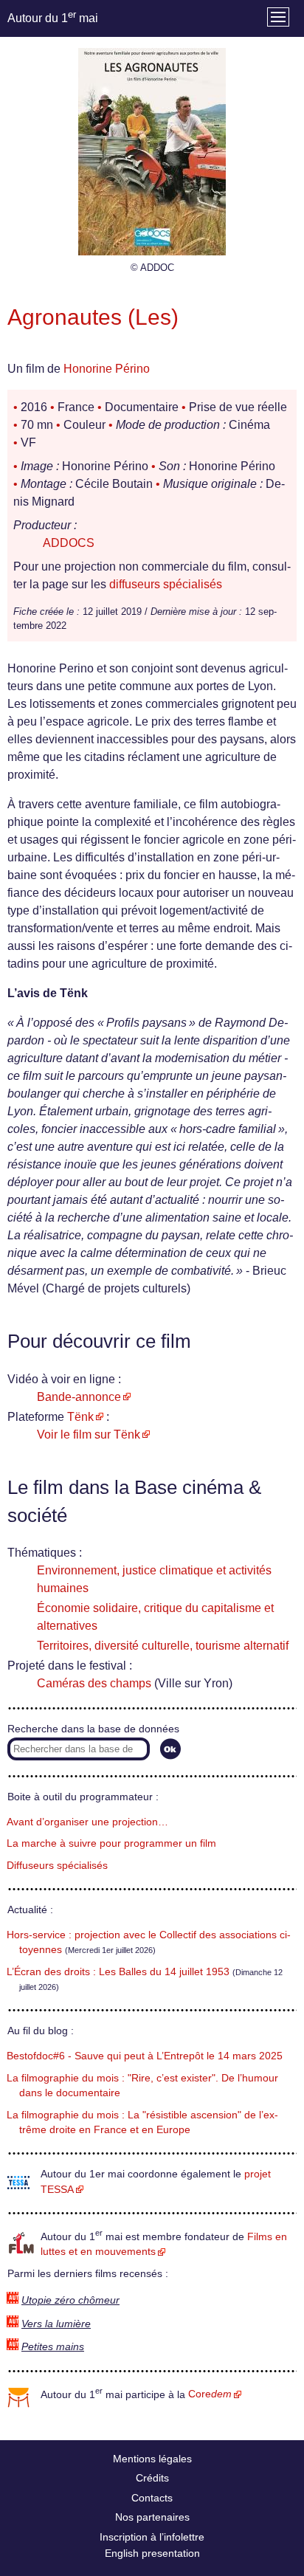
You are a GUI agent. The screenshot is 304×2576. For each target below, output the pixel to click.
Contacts (152, 2498)
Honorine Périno (107, 369)
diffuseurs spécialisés (166, 584)
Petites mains (53, 2347)
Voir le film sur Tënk (89, 1435)
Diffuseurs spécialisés (57, 1866)
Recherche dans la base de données (93, 1729)
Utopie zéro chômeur (70, 2300)
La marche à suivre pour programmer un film (111, 1843)
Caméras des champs (94, 1683)
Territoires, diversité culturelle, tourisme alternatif (163, 1646)
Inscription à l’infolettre (152, 2537)
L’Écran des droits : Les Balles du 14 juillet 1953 (118, 1972)
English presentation (152, 2553)
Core (210, 2394)
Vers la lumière (56, 2324)
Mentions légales (152, 2459)
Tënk (80, 1417)
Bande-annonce (79, 1397)
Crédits (152, 2478)
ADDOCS (69, 543)
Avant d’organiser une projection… (87, 1822)
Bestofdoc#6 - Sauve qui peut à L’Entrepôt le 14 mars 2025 (145, 2056)
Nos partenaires (152, 2517)
